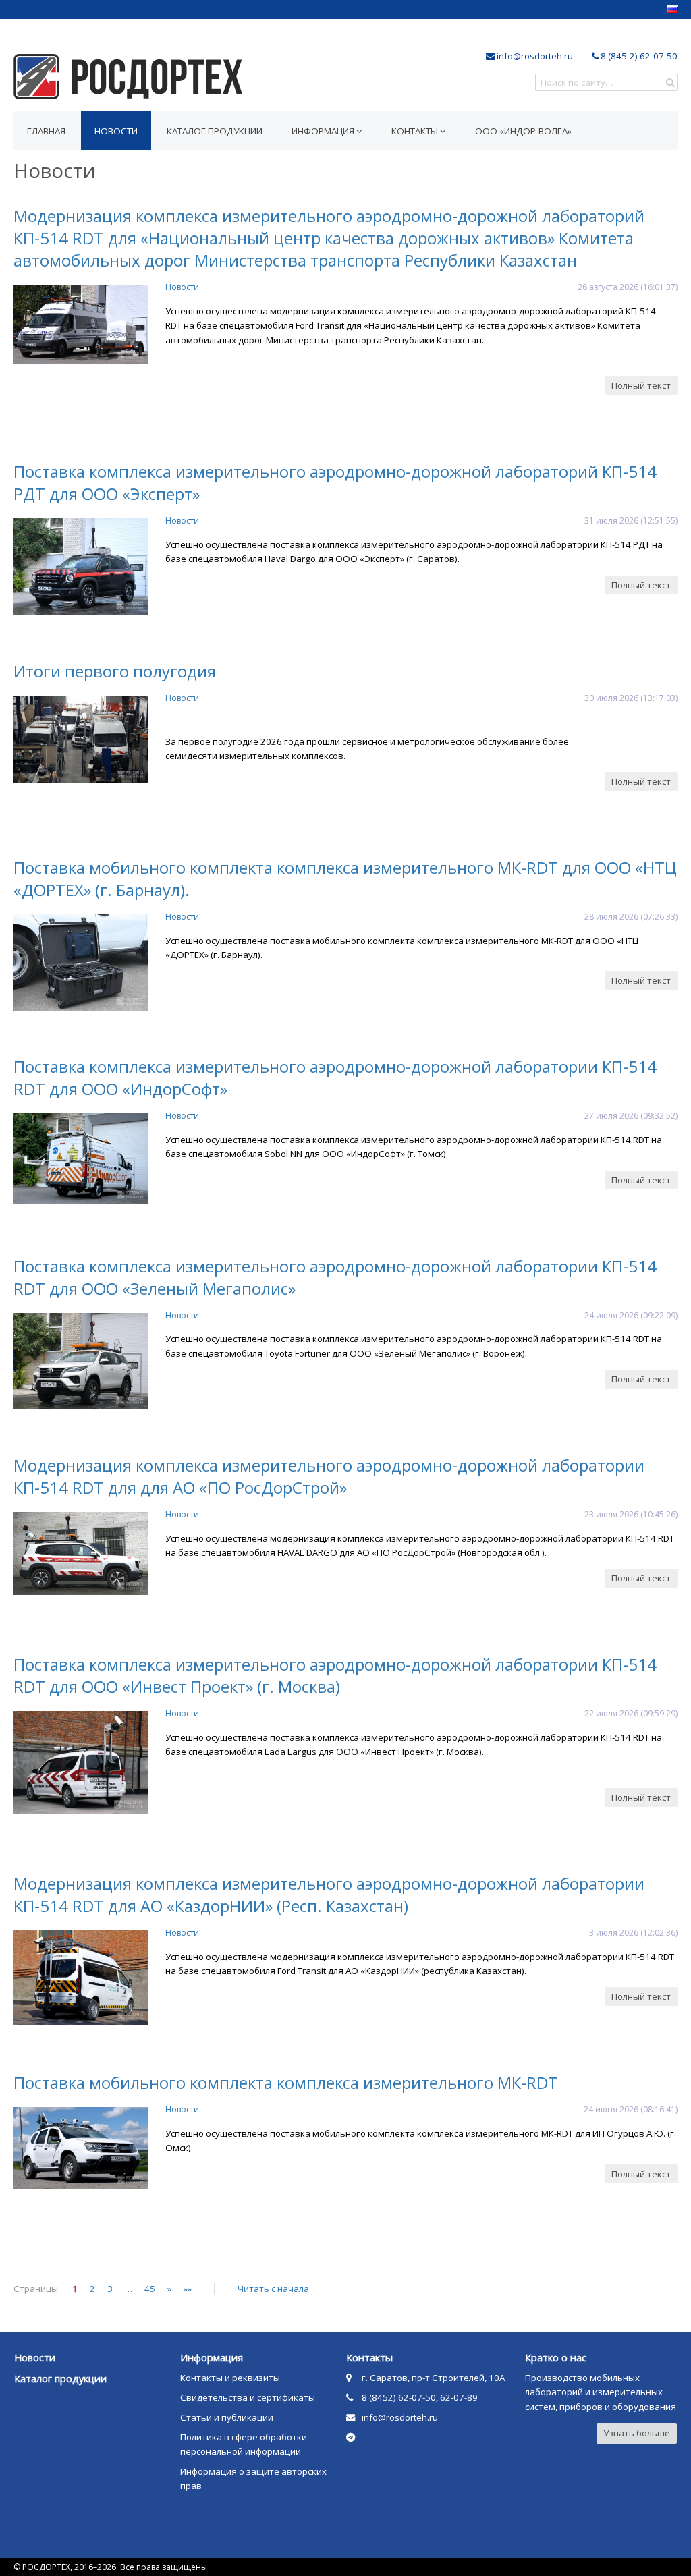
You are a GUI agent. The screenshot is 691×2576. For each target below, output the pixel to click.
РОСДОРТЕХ (128, 77)
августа (603, 287)
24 (589, 1315)
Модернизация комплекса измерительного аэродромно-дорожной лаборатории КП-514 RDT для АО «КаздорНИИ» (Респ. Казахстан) (329, 1895)
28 (589, 917)
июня (606, 2109)
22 (589, 1713)
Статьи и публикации (227, 2417)
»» (188, 2289)
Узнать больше (637, 2433)
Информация (324, 131)
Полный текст (641, 385)
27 (589, 1116)
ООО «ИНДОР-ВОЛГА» (523, 131)
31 (589, 521)
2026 (629, 287)
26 (582, 287)
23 (589, 1514)
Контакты (416, 131)
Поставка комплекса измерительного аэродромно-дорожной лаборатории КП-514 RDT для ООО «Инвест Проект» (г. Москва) (335, 1675)
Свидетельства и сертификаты (248, 2397)
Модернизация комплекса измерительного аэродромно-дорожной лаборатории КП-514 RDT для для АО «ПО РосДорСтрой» (329, 1476)
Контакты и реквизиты (230, 2378)
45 (150, 2289)
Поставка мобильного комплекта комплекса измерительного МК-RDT (286, 2082)
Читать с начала (273, 2289)
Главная (46, 131)
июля (607, 521)
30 (589, 698)
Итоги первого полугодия (115, 671)
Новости (182, 287)
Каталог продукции (215, 131)
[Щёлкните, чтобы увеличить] (81, 361)
